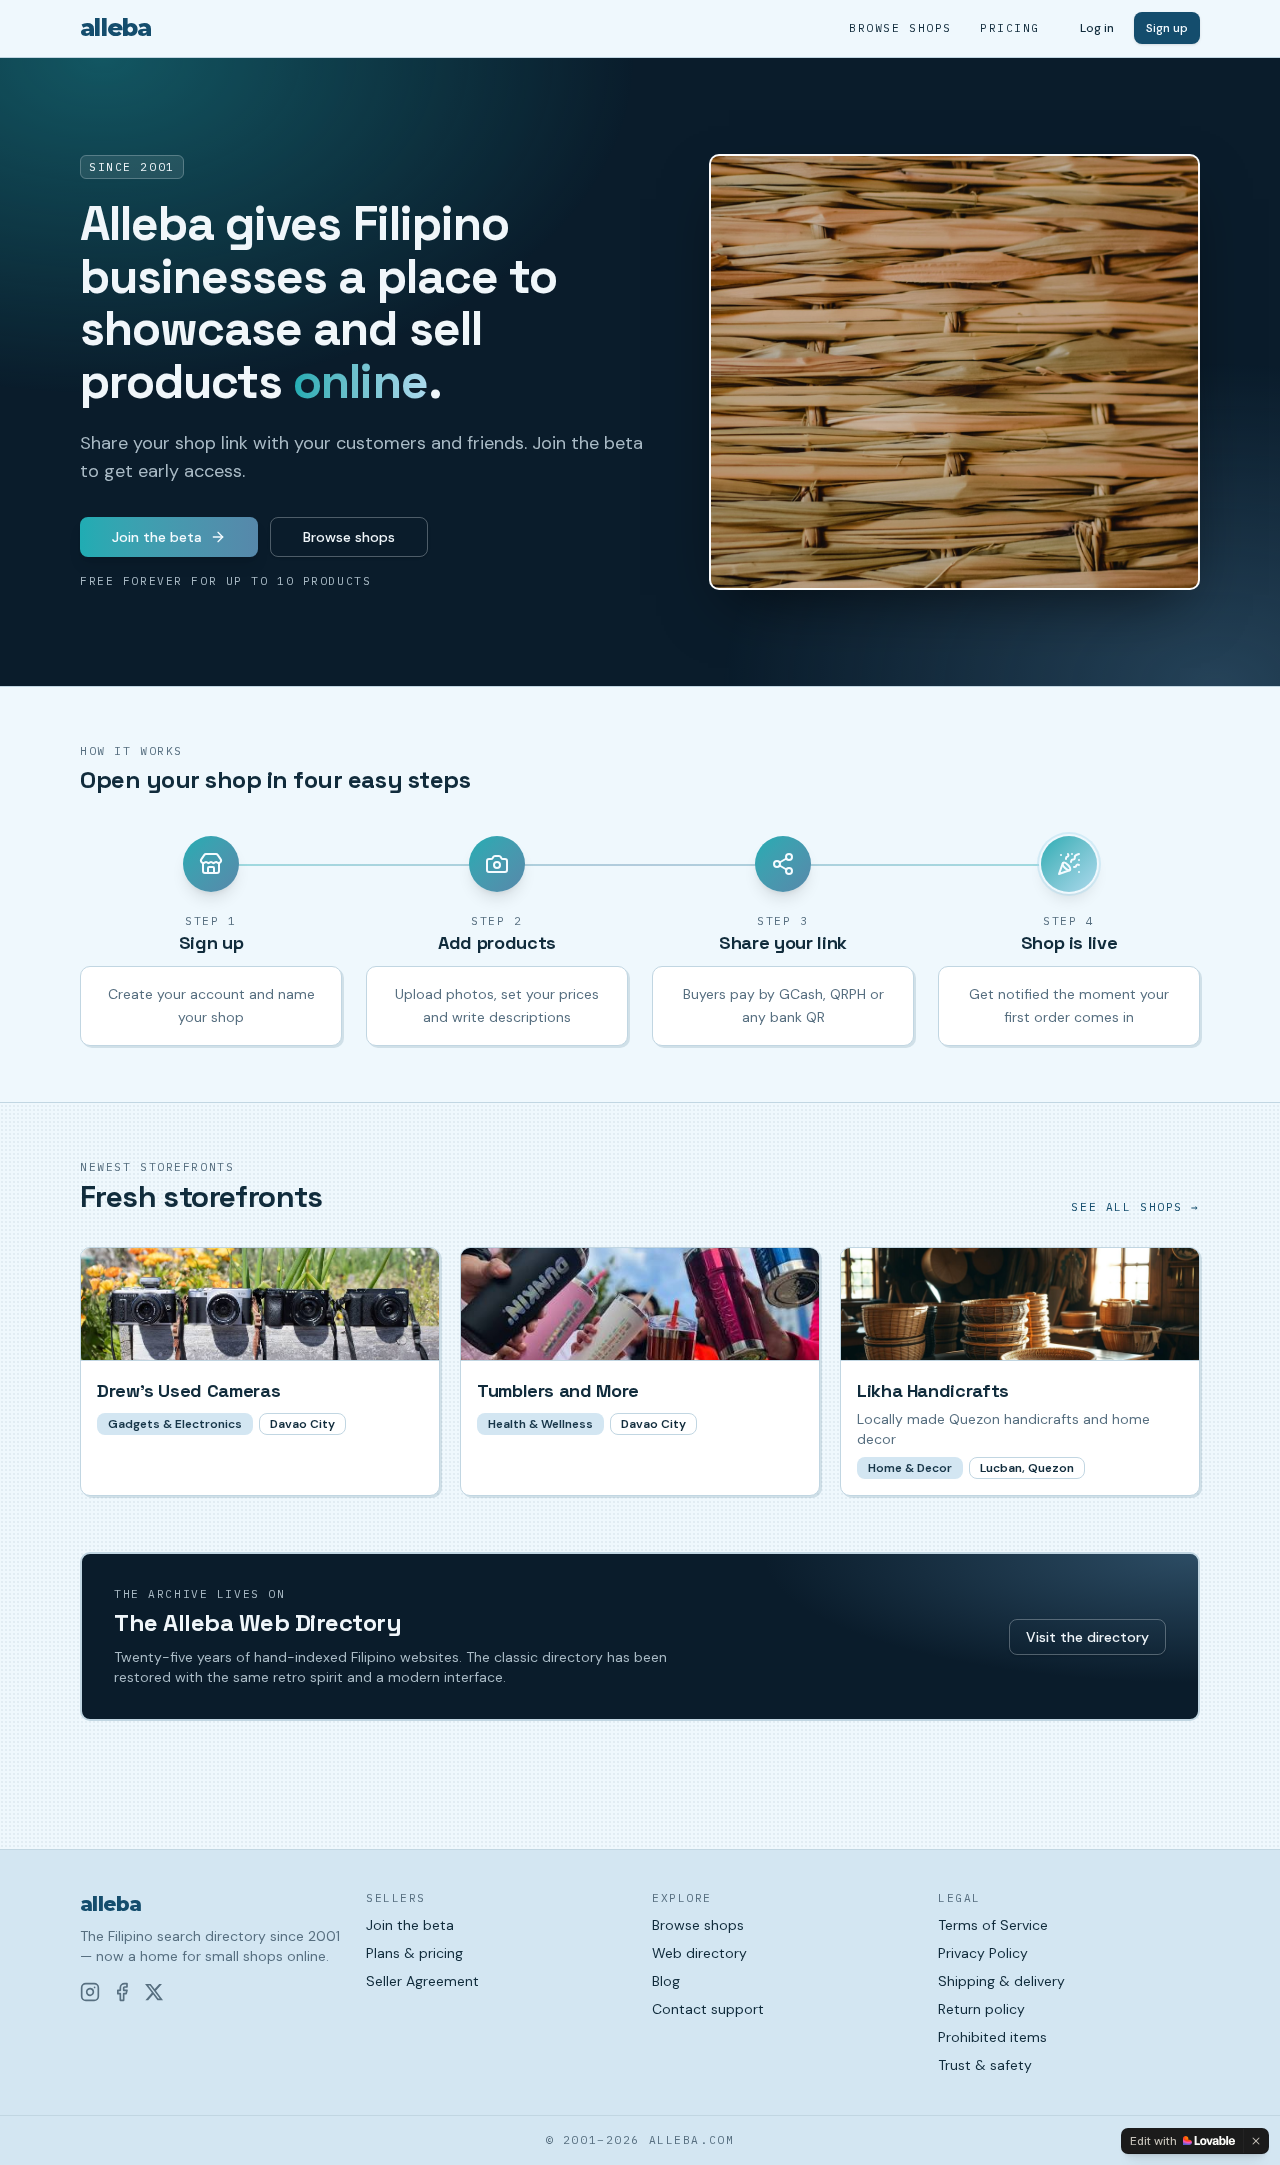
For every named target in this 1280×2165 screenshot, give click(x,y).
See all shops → (1135, 1207)
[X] (154, 1992)
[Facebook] (122, 1992)
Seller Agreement (422, 1981)
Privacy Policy (983, 1953)
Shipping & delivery (1001, 1981)
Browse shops (900, 28)
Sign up (1167, 28)
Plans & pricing (414, 1953)
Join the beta (157, 537)
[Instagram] (90, 1992)
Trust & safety (985, 2065)
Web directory (699, 1953)
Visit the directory (1087, 1637)
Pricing (1010, 28)
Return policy (981, 2009)
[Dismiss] (1256, 2141)
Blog (666, 1981)
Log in (1097, 28)
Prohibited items (992, 2037)
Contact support (708, 2009)
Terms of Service (993, 1925)
